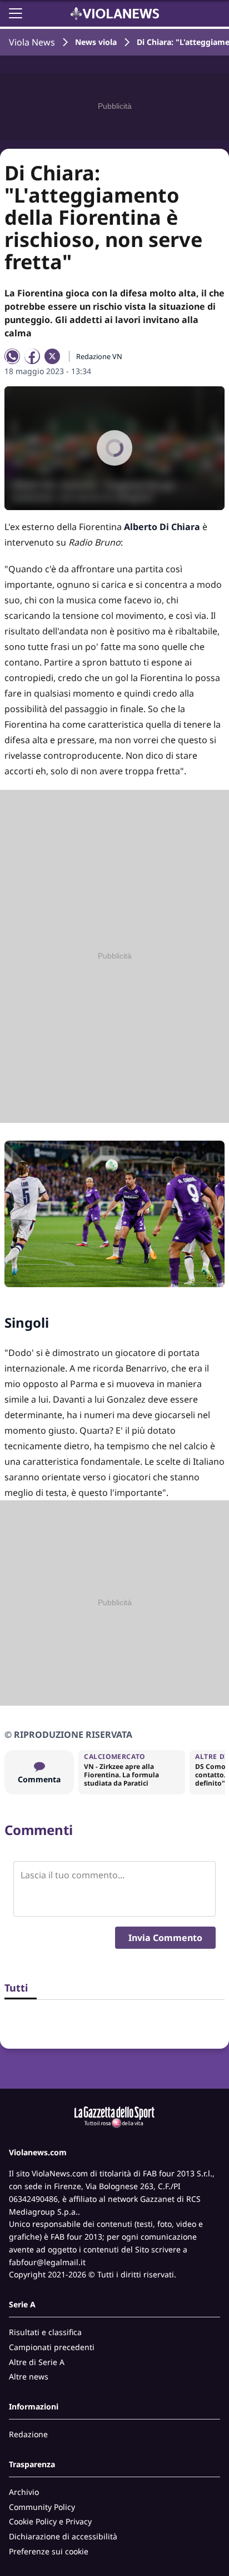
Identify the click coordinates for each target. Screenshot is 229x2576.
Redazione (28, 2434)
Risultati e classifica (45, 2332)
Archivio (24, 2492)
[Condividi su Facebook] (32, 356)
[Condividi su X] (52, 356)
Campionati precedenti (52, 2347)
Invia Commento (165, 1938)
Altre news (29, 2376)
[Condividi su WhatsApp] (12, 356)
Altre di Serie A (37, 2362)
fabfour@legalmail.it (47, 2262)
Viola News (32, 42)
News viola (96, 42)
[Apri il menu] (16, 13)
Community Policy (42, 2507)
